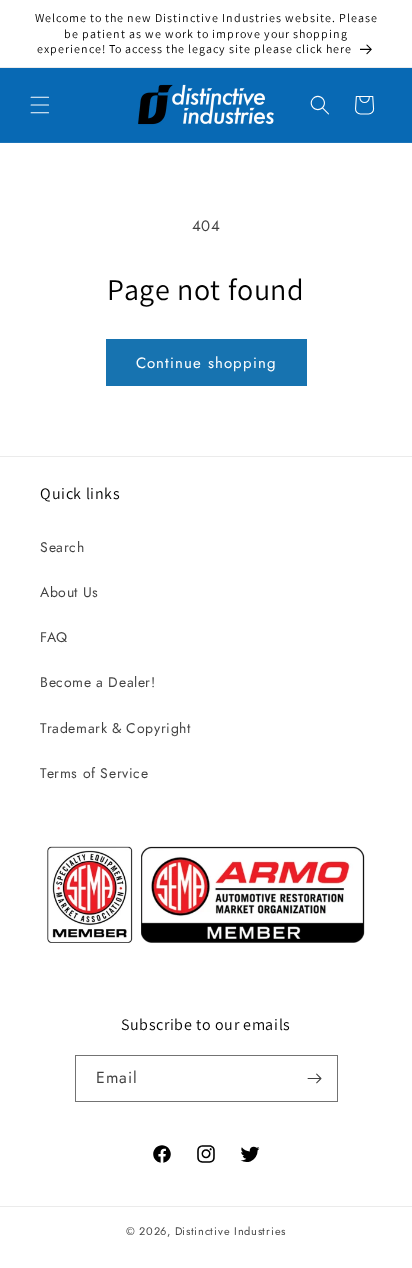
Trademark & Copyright (115, 728)
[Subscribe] (315, 1078)
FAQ (54, 637)
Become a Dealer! (98, 682)
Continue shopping (206, 363)
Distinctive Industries (230, 1231)
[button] (40, 105)
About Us (69, 592)
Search (62, 547)
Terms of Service (94, 773)
